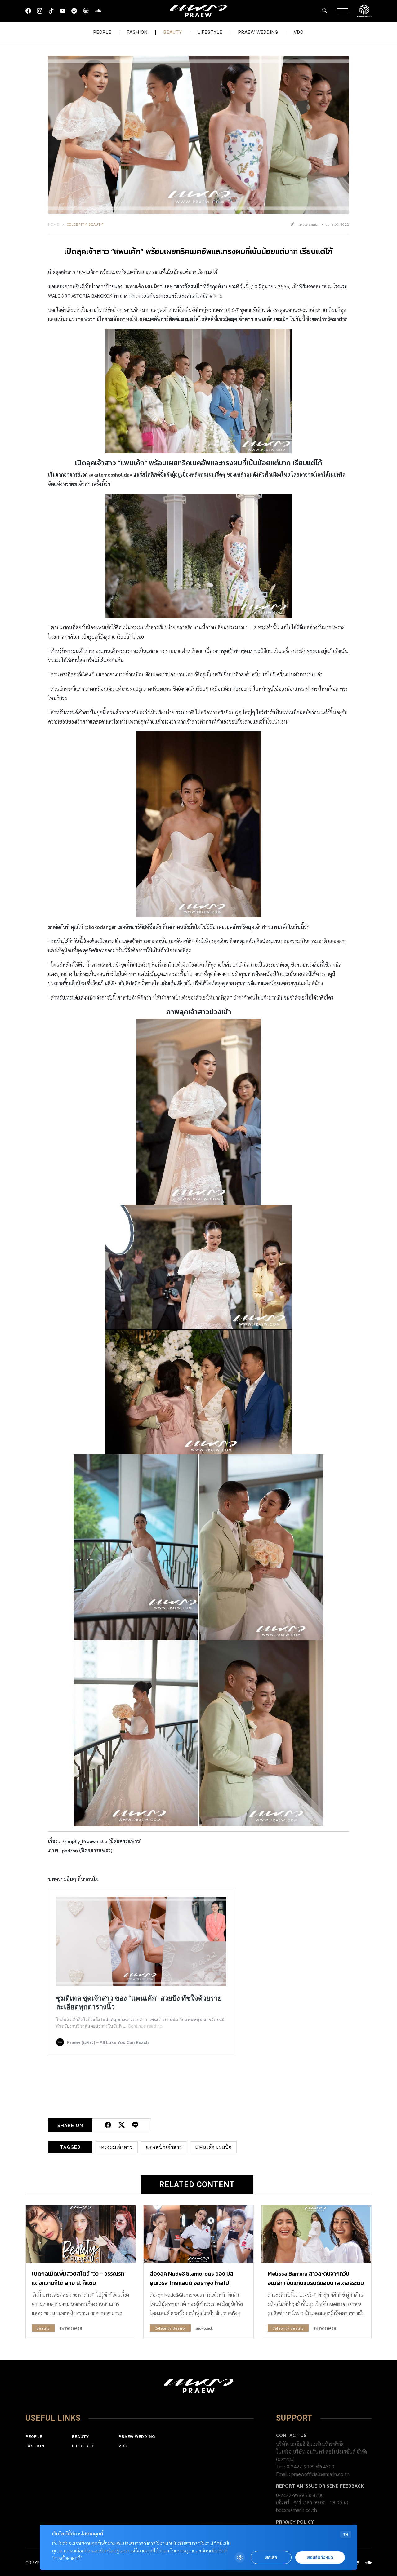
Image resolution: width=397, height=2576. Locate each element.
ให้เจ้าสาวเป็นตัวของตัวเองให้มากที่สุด (192, 998)
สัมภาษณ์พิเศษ (130, 319)
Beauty (173, 32)
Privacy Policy (295, 2522)
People (102, 32)
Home (54, 224)
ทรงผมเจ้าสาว (117, 2147)
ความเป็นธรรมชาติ (308, 941)
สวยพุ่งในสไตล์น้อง (304, 983)
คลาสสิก (185, 627)
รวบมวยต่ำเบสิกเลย (185, 651)
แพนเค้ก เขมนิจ (143, 286)
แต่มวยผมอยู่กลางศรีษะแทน (143, 689)
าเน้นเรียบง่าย (161, 712)
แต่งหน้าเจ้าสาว (164, 2147)
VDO (299, 32)
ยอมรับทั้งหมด (320, 2558)
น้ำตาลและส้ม (100, 965)
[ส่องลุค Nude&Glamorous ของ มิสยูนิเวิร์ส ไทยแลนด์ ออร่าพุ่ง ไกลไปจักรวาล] (198, 2234)
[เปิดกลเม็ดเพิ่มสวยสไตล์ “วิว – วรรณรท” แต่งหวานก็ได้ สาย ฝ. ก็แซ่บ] (81, 2234)
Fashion (137, 32)
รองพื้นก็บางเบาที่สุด (192, 974)
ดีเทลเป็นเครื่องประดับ (285, 651)
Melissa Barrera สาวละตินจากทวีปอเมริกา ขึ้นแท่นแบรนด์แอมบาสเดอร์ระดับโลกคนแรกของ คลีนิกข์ (316, 2283)
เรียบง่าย (167, 627)
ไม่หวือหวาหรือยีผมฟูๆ (219, 712)
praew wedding (258, 32)
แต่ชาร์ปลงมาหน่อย (173, 674)
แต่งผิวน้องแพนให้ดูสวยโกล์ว (203, 965)
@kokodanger (100, 927)
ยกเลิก (271, 2558)
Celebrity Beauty (85, 224)
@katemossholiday (111, 474)
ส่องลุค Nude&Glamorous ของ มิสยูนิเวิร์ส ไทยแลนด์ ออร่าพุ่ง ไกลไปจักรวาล (192, 2283)
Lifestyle (210, 32)
